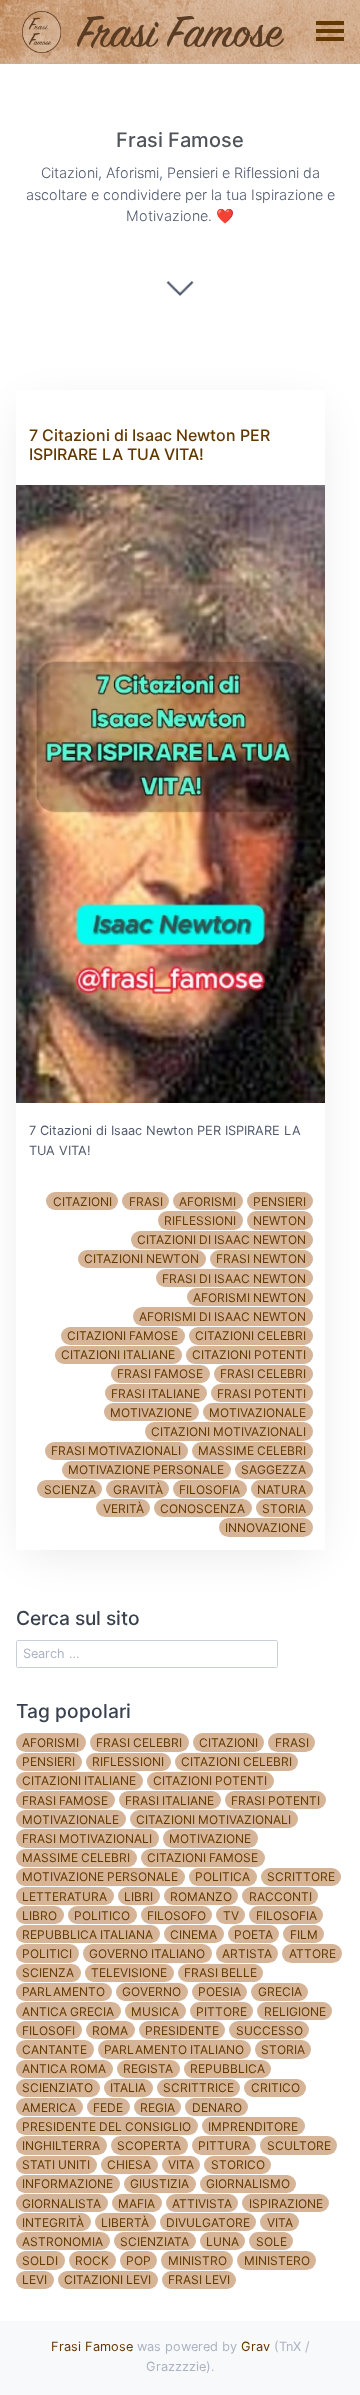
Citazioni (82, 1201)
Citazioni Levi (107, 2279)
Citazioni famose (122, 1335)
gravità (138, 1489)
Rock (92, 2260)
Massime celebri (252, 1450)
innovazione (265, 1527)
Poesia (219, 1991)
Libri (138, 1896)
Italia (128, 2087)
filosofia (209, 1489)
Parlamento (63, 1991)
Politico (102, 1915)
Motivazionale (257, 1412)
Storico (238, 2164)
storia (284, 1508)
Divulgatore (208, 2222)
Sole (271, 2241)
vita (280, 2222)
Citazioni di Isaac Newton (221, 1239)
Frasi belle (220, 1972)
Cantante (54, 2049)
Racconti (280, 1896)
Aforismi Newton (249, 1297)
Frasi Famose (92, 2346)
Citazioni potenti (249, 1354)
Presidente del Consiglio (106, 2126)
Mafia (136, 2203)
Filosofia (286, 1915)
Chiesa (129, 2164)
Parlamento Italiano (174, 2049)
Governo (151, 1991)
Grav (255, 2346)
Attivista (202, 2203)
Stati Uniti (56, 2164)
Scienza (48, 1972)
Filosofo (176, 1915)
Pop (138, 2260)
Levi (34, 2279)
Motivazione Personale (146, 1469)
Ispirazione (286, 2203)
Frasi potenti (261, 1393)
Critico (275, 2087)
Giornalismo (248, 2183)
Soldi (40, 2260)
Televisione (129, 1972)
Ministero (277, 2260)
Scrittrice (198, 2087)
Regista (148, 2068)
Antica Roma (64, 2068)
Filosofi (48, 2030)
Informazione (67, 2183)
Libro (39, 1915)
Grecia (280, 1991)
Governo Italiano (147, 1953)
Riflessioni (200, 1220)
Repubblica (227, 2068)
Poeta (253, 1934)
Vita (181, 2164)
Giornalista (61, 2203)
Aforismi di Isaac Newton (222, 1316)
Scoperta (149, 2145)
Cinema (193, 1934)
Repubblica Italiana (87, 1934)
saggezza (273, 1469)
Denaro (217, 2107)
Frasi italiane (155, 1393)
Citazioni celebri (250, 1335)
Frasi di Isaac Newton (234, 1278)
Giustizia (159, 2183)
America (49, 2107)
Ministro (197, 2260)
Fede (108, 2107)
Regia (157, 2107)
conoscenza (202, 1508)
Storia (283, 2049)
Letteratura (64, 1896)
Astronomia (62, 2241)
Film (304, 1934)
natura (281, 1489)
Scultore (299, 2145)
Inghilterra (61, 2145)
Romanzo (201, 1896)
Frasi (146, 1201)
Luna (222, 2241)
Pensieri (279, 1201)
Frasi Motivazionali (116, 1450)
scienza (70, 1489)
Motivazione (151, 1412)
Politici (47, 1953)
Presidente (182, 2030)
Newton (279, 1220)
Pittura (224, 2145)
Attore (312, 1953)
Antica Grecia (68, 2011)
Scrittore (301, 1876)
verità (123, 1508)
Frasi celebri (263, 1373)
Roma (110, 2030)
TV (231, 1915)
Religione (295, 2011)
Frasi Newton (261, 1258)
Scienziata (154, 2241)
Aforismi (207, 1201)
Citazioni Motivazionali (228, 1431)
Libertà (125, 2222)
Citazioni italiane (118, 1354)
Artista (247, 1953)
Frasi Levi (199, 2279)
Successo (269, 2030)
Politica (222, 1876)
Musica (155, 2011)
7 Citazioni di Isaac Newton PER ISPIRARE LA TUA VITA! (149, 444)
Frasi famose (160, 1373)
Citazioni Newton (141, 1258)
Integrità (53, 2222)
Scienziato (57, 2087)
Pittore (221, 2011)
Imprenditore (253, 2126)
